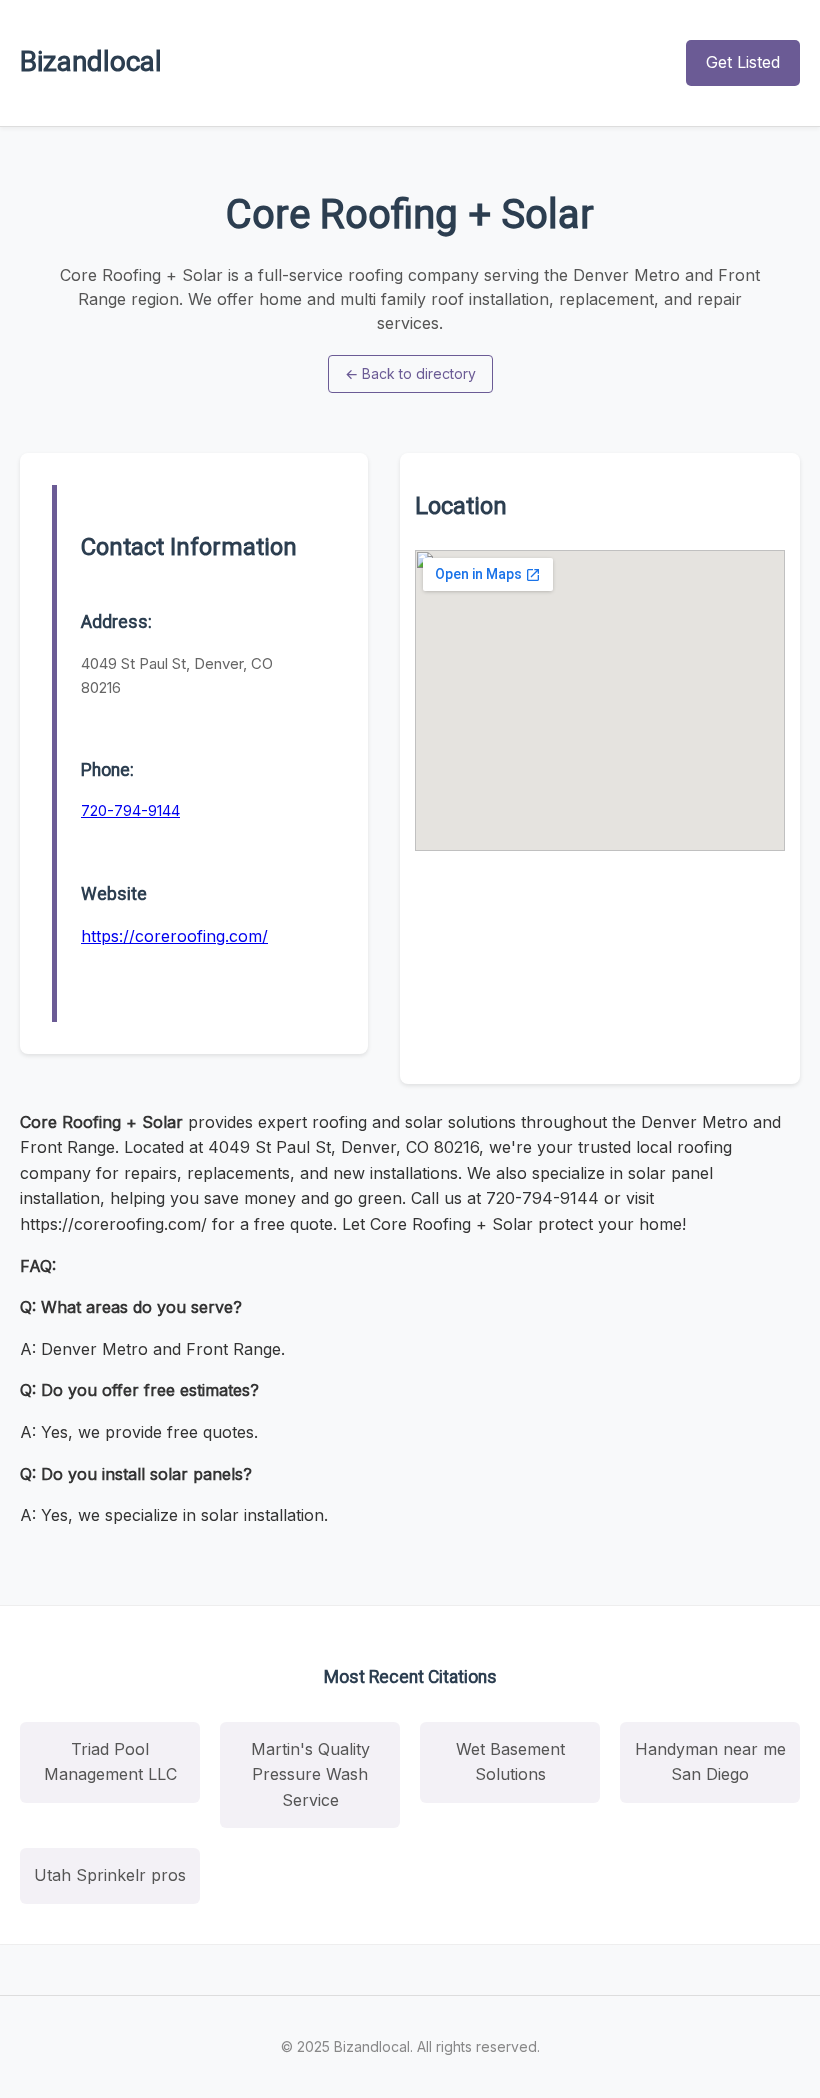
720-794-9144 (130, 810)
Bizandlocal (91, 61)
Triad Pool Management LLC (110, 1762)
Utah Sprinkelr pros (110, 1875)
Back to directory (410, 373)
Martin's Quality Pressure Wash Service (310, 1774)
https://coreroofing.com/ (174, 936)
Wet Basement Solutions (510, 1762)
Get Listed (743, 62)
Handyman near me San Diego (710, 1762)
